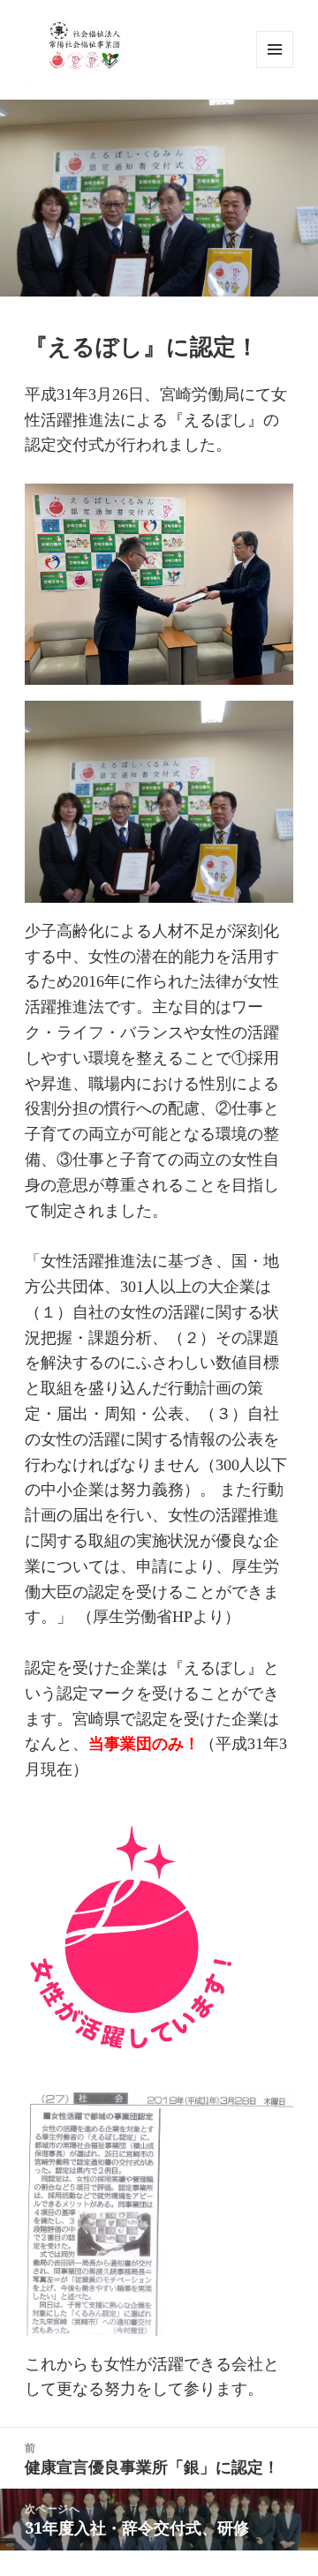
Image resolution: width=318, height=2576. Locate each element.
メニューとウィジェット (275, 68)
